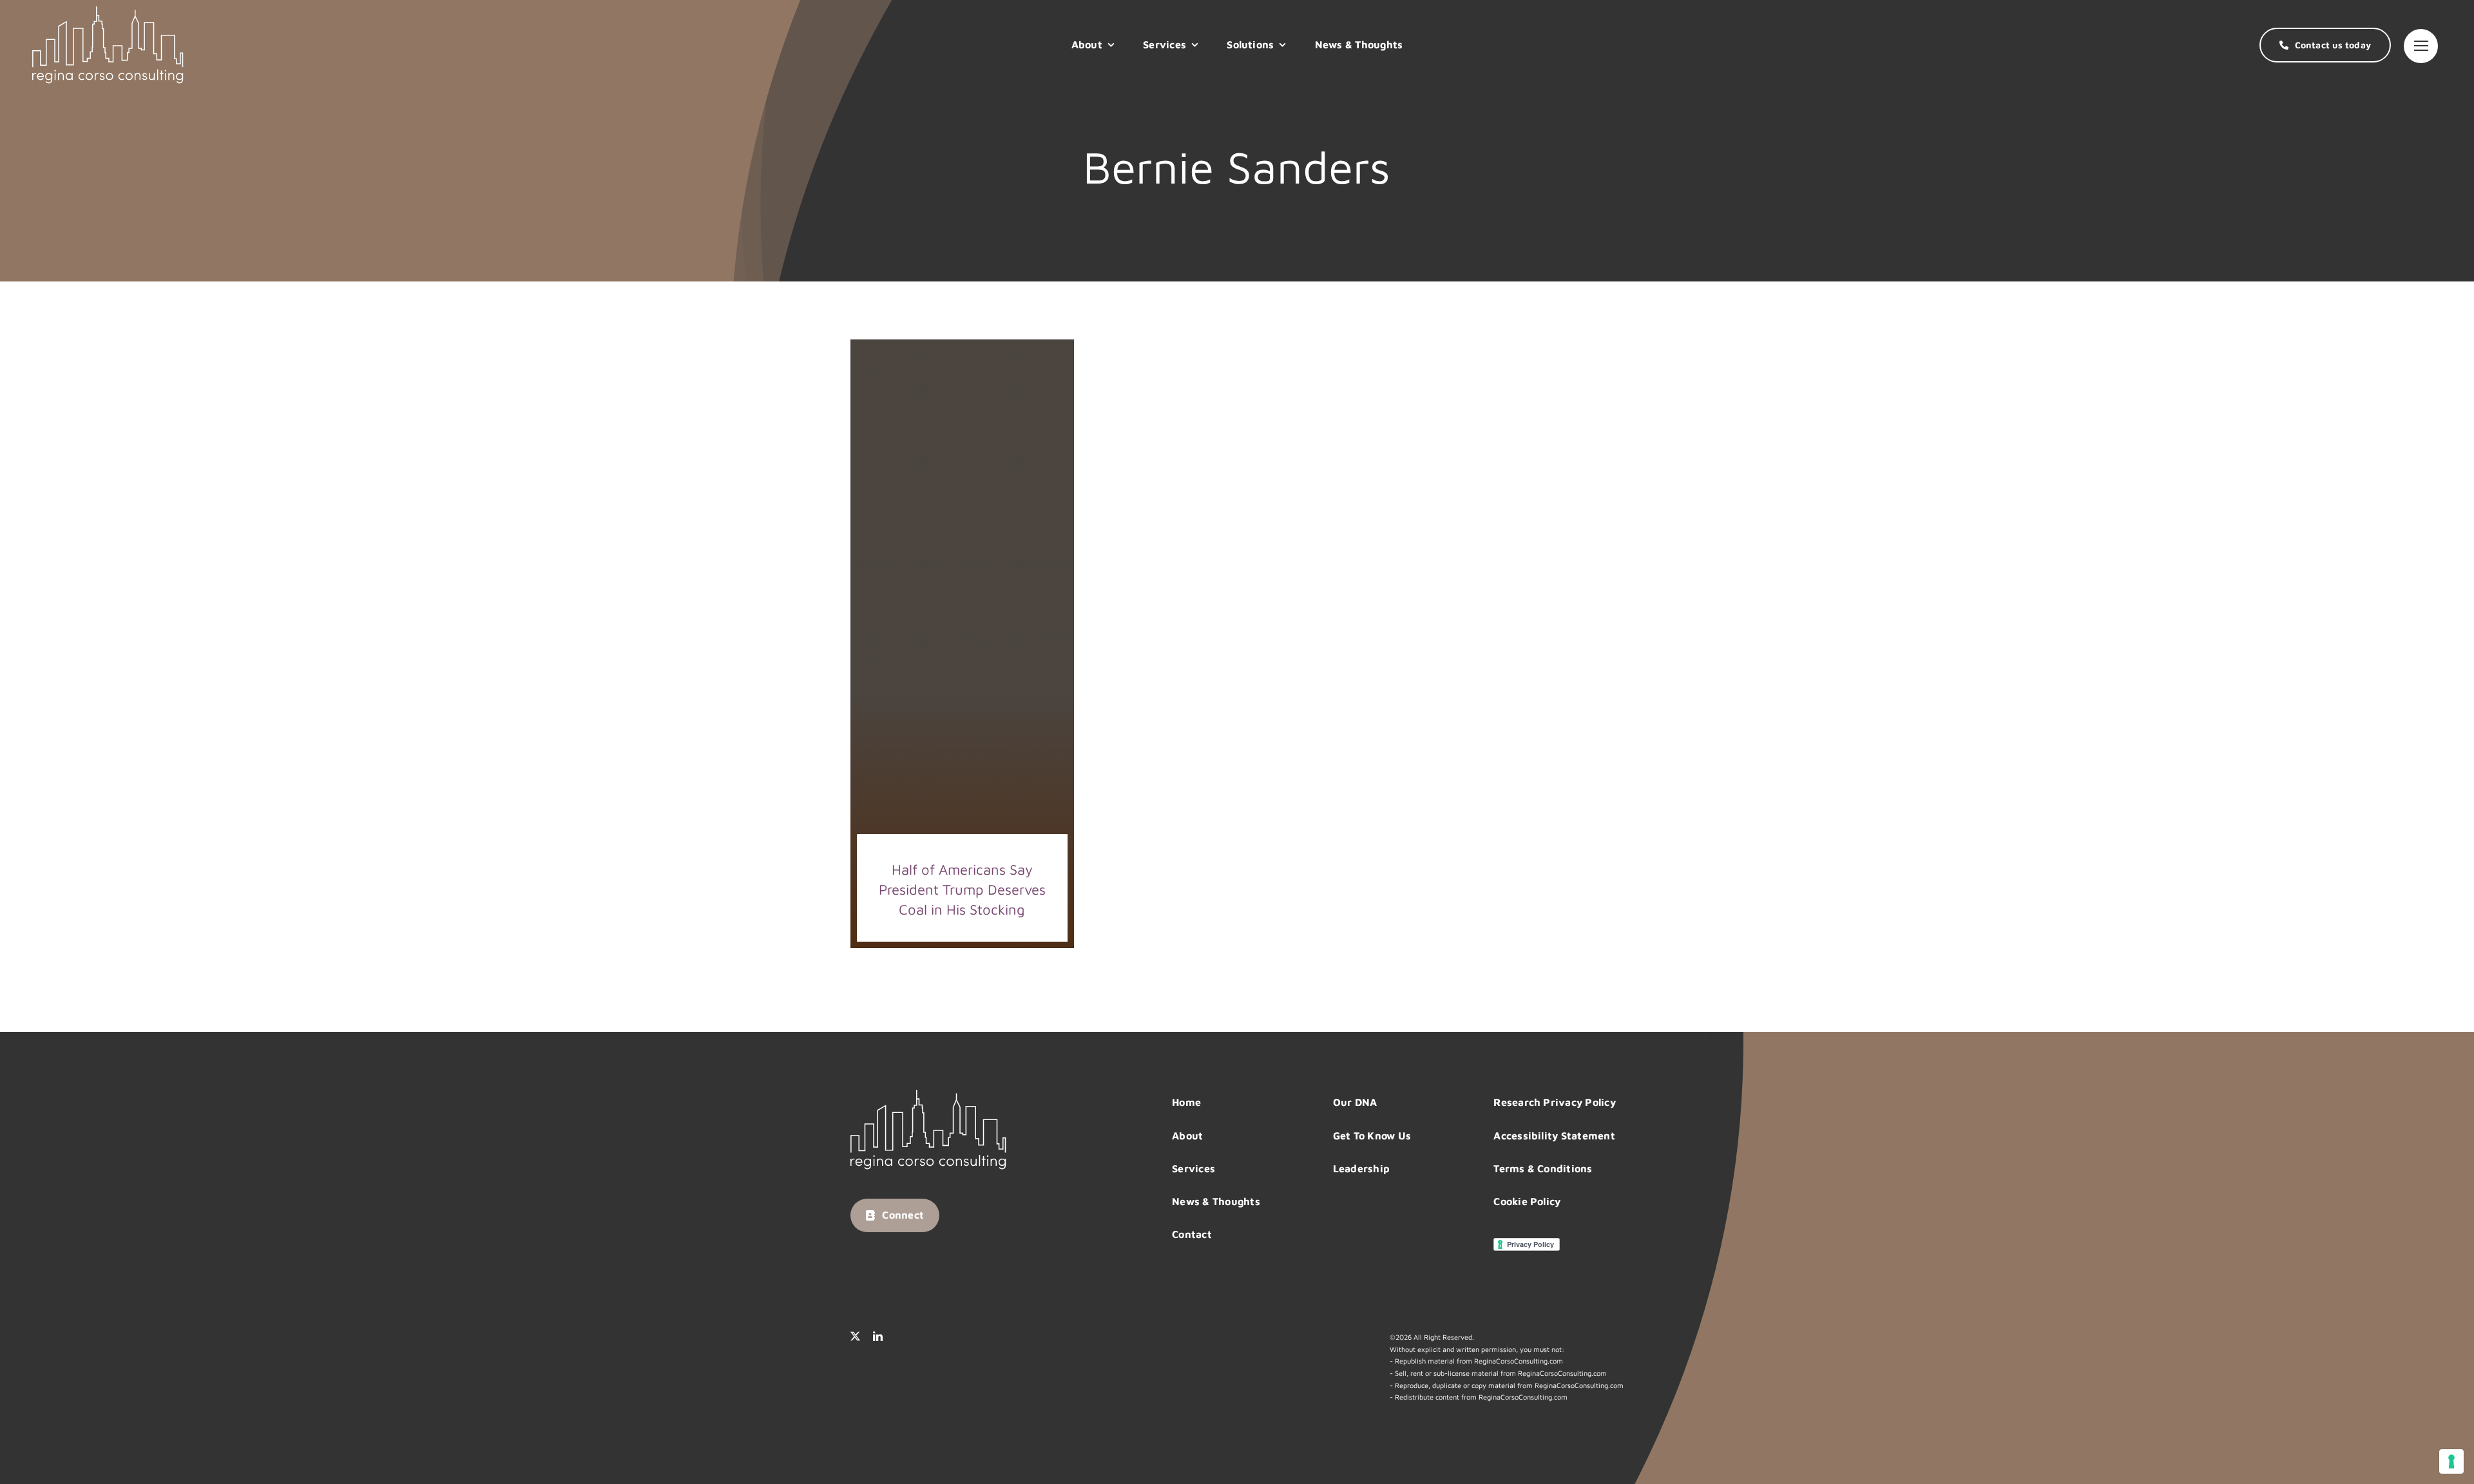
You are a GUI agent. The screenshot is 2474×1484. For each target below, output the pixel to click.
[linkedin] (878, 1336)
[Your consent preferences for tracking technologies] (2451, 1461)
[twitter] (855, 1336)
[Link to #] (2421, 46)
